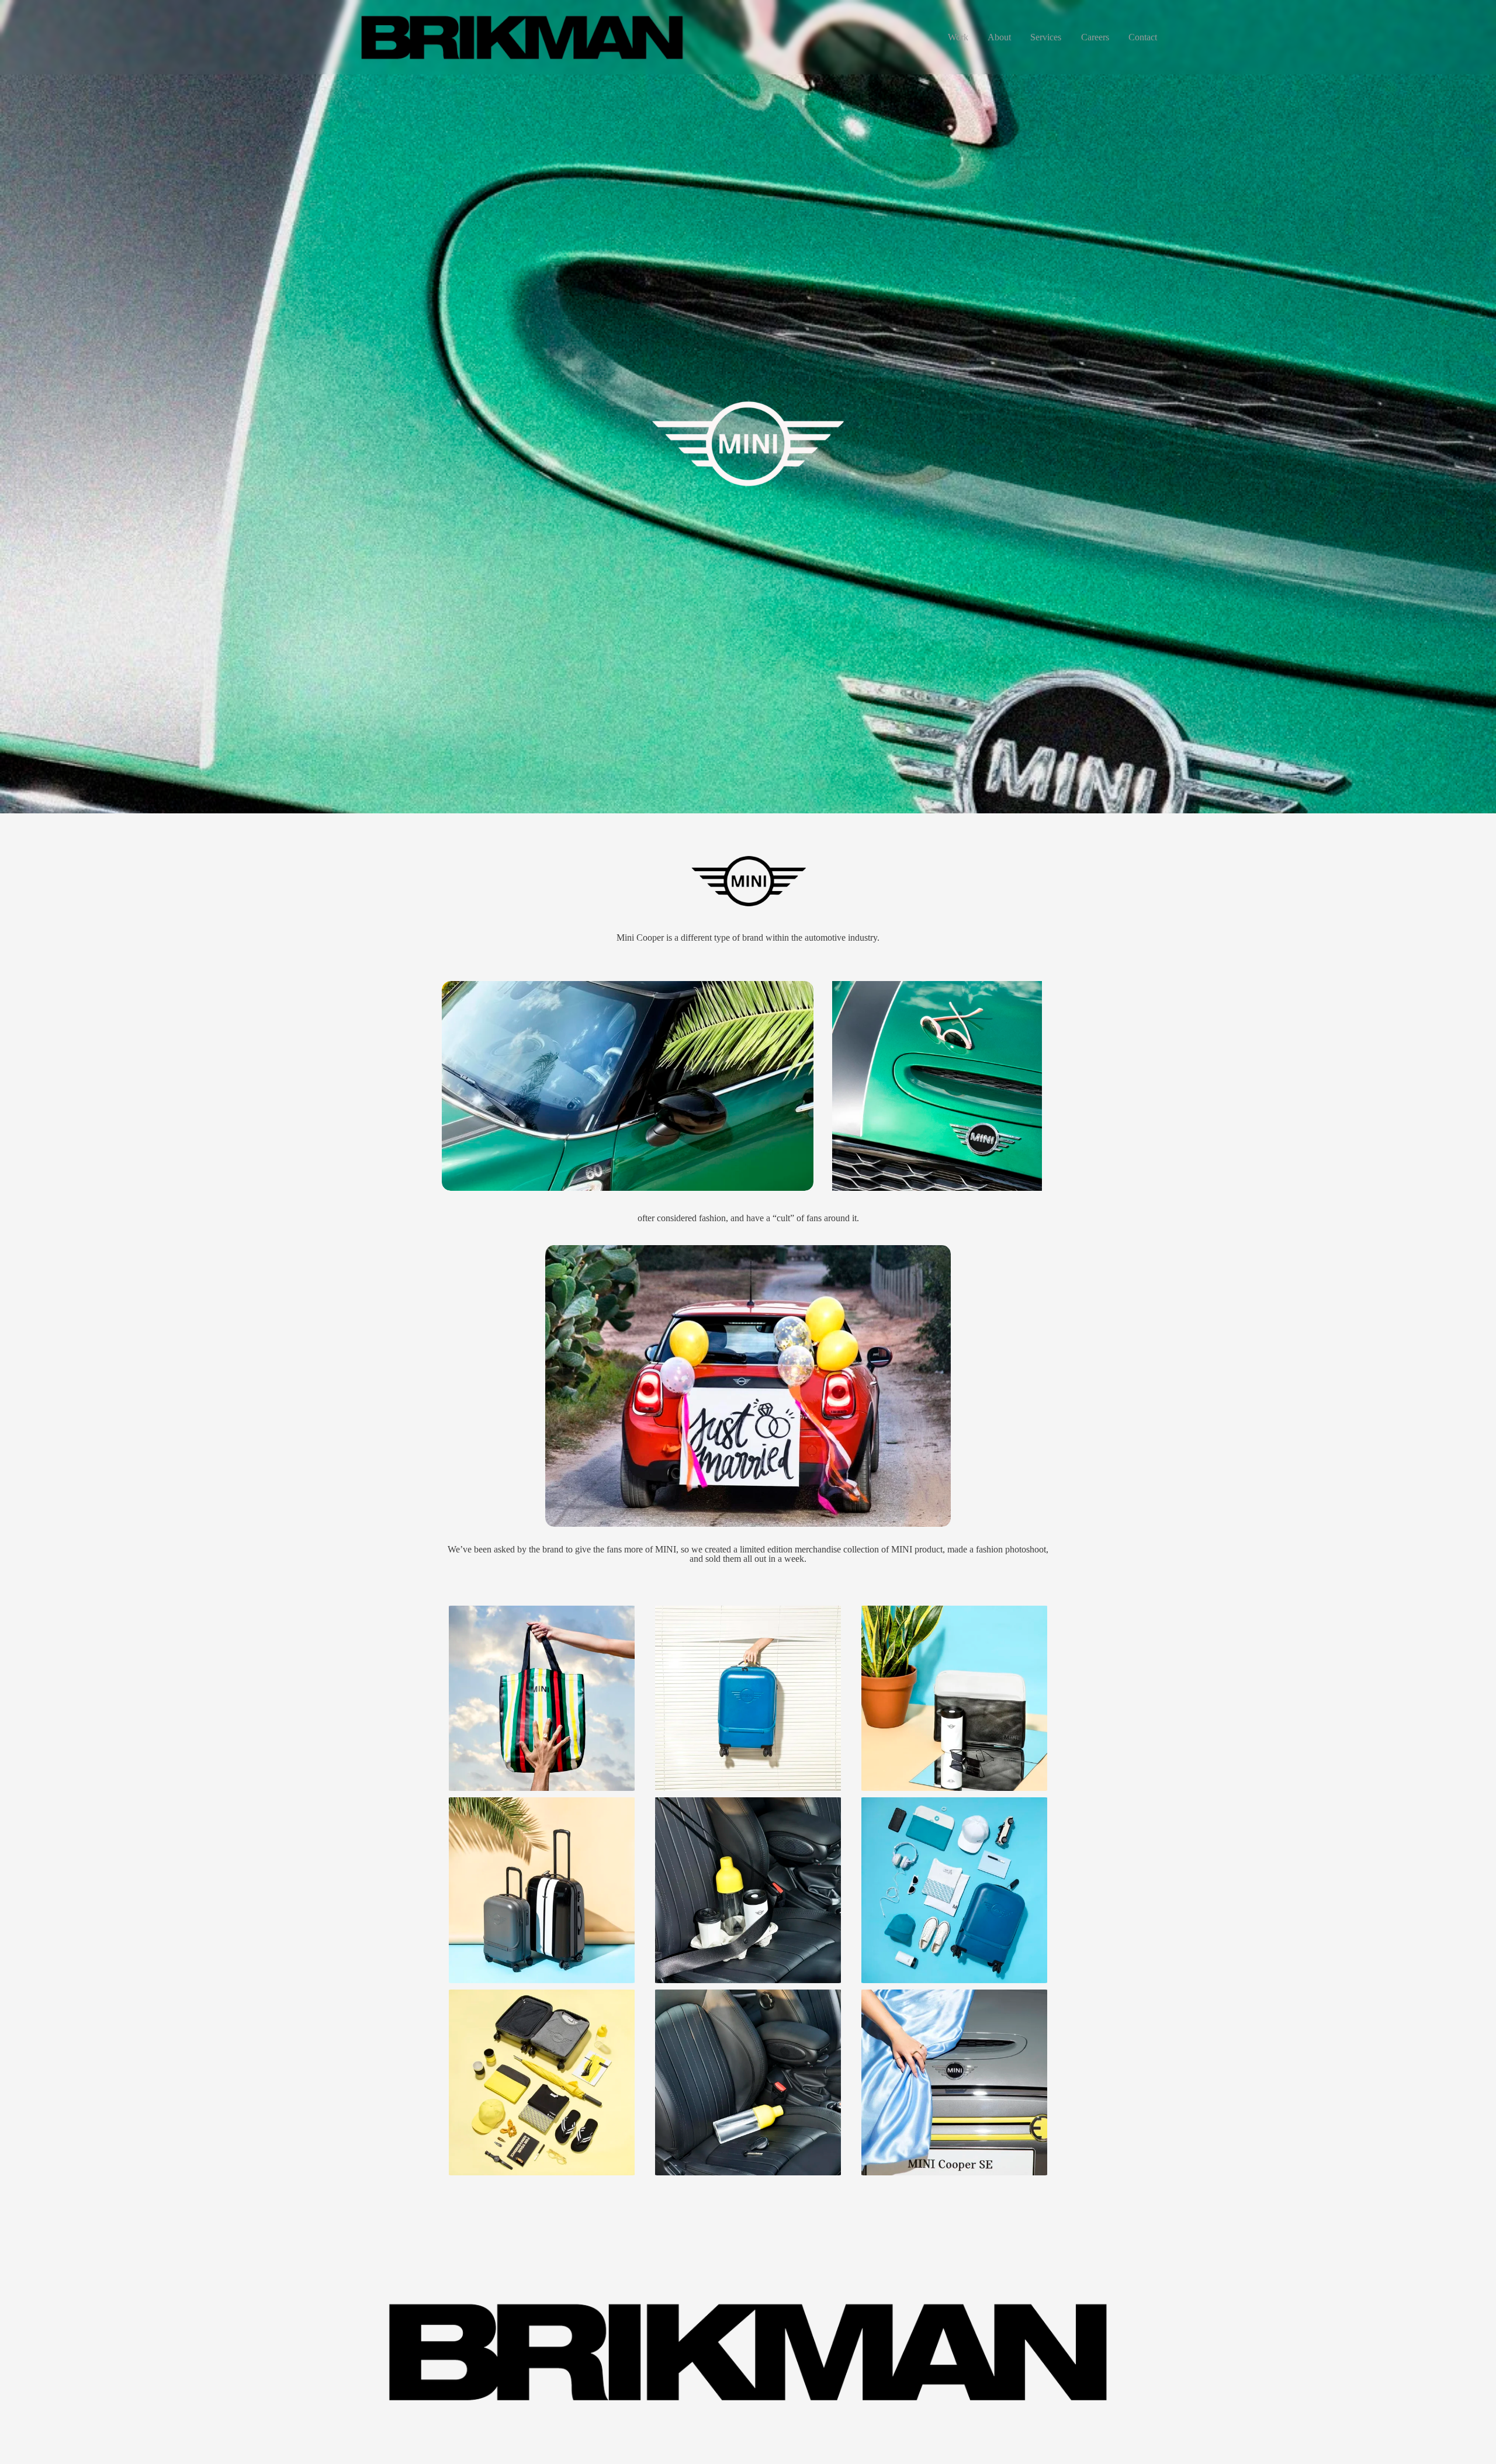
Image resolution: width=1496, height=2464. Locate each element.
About (999, 37)
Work (958, 37)
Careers (1095, 37)
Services (1046, 37)
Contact (1143, 37)
